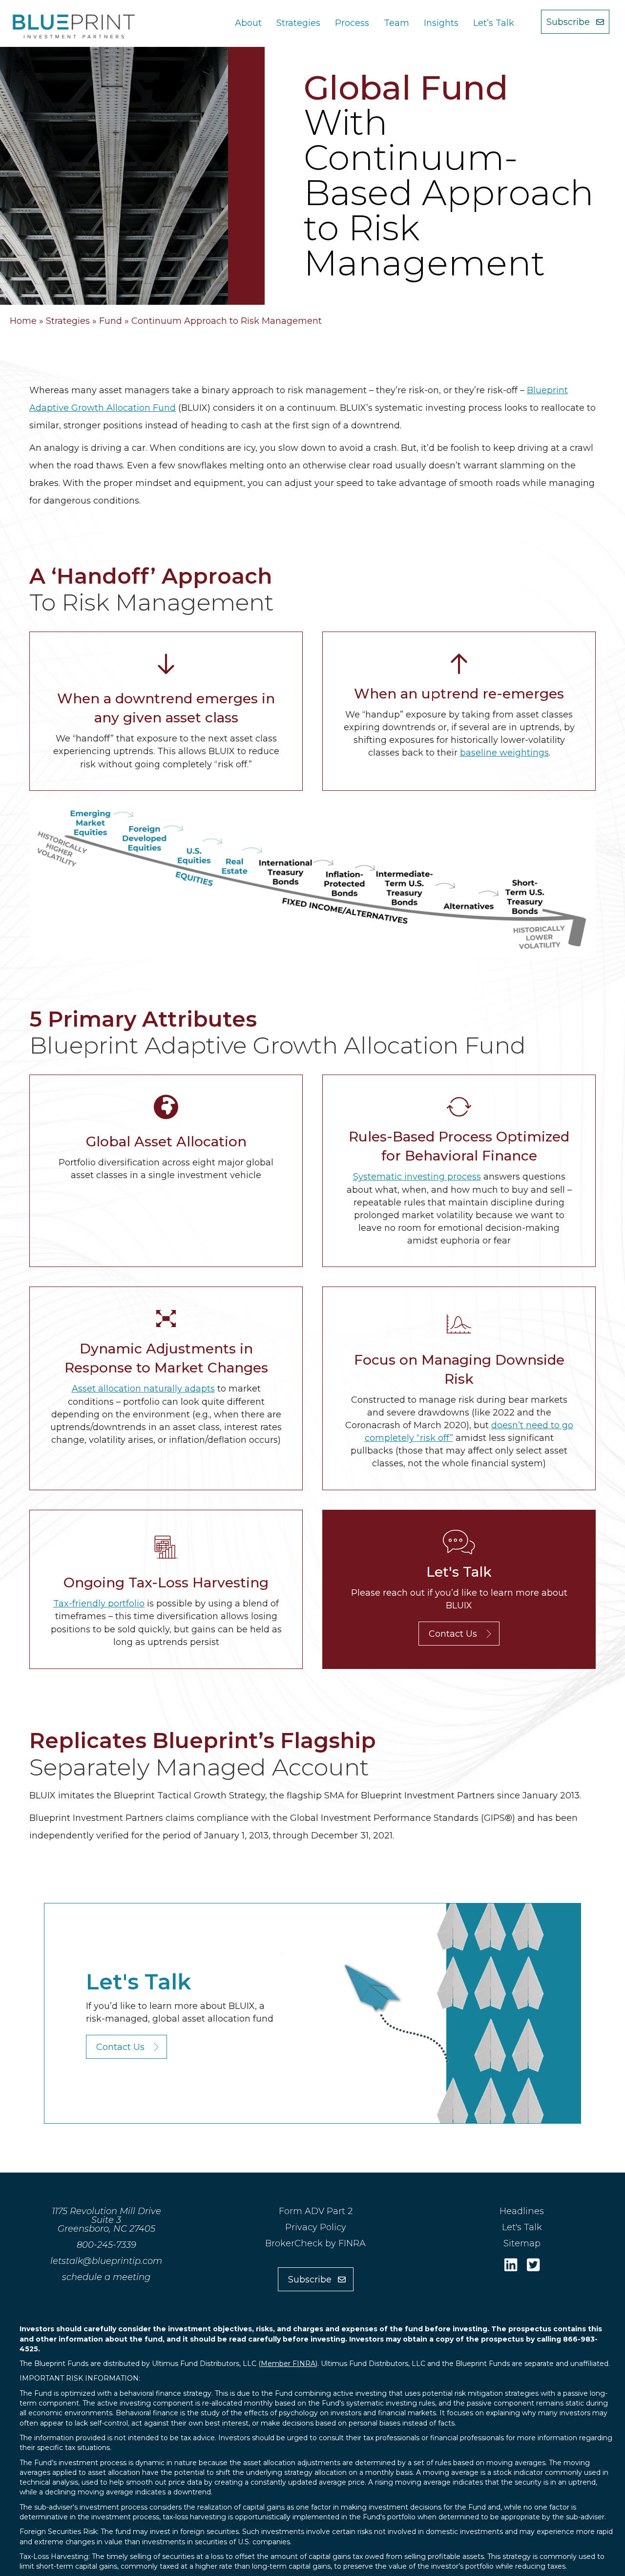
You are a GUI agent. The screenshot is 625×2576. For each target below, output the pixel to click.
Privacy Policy (316, 2227)
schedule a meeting (106, 2277)
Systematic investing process (417, 1177)
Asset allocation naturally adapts (143, 1389)
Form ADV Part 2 (316, 2211)
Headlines (522, 2211)
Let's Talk (522, 2227)
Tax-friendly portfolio (99, 1604)
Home (23, 321)
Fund (111, 321)
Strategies (68, 321)
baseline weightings (504, 753)
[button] (575, 22)
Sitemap (522, 2243)
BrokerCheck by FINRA (315, 2243)
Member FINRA (288, 2364)
